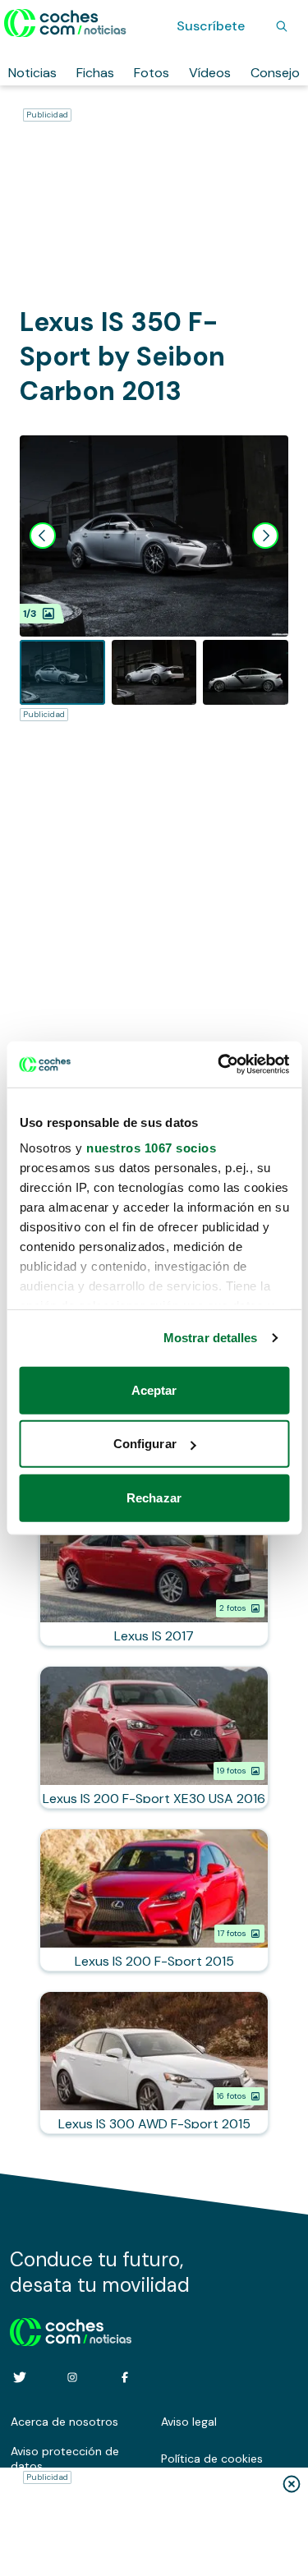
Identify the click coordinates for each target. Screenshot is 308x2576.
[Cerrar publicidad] (292, 2484)
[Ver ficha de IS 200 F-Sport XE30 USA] (154, 1737)
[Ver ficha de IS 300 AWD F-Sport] (154, 2063)
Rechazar (154, 1497)
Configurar (145, 1444)
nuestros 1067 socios (151, 1148)
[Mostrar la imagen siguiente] (265, 536)
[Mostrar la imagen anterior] (43, 536)
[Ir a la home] (65, 23)
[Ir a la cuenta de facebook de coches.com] (125, 2377)
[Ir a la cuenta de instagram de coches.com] (72, 2377)
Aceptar (154, 1389)
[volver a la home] (71, 2330)
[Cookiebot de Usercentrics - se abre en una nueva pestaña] (219, 1065)
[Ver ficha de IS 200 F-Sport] (154, 1900)
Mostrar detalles (211, 1338)
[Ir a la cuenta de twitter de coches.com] (20, 2377)
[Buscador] (282, 26)
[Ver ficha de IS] (154, 1575)
